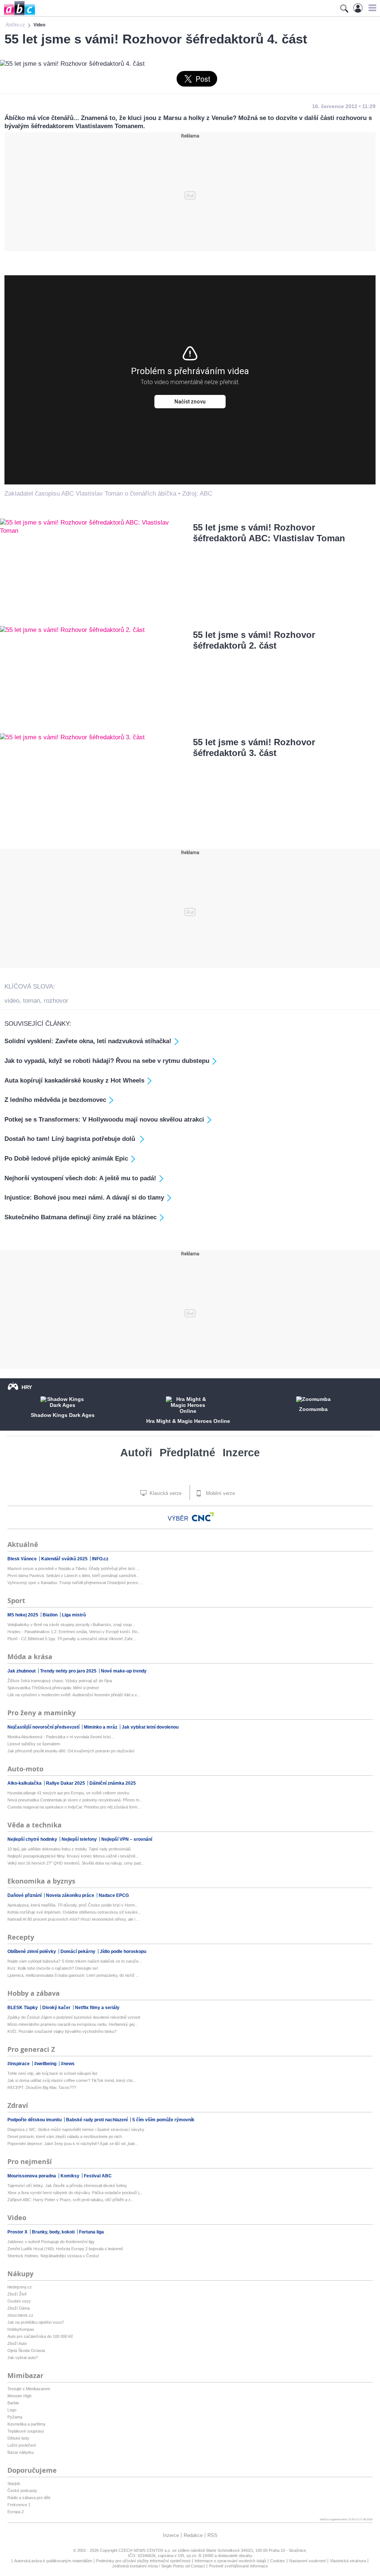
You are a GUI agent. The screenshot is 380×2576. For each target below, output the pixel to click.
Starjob (14, 2483)
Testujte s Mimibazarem (29, 2389)
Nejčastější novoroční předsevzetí (44, 1727)
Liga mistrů (74, 1615)
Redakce (193, 2535)
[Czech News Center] (203, 1517)
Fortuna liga (91, 2232)
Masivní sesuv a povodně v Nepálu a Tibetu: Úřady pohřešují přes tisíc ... (74, 1568)
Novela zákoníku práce (71, 1895)
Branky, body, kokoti (54, 2232)
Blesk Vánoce (23, 1559)
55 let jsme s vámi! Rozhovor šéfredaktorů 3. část (254, 747)
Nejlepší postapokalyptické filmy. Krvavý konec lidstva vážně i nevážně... (73, 1856)
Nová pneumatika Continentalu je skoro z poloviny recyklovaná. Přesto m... (75, 1800)
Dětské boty (18, 2438)
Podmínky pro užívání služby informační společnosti (143, 2561)
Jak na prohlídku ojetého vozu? (36, 2322)
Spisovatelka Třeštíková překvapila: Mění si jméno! (53, 1688)
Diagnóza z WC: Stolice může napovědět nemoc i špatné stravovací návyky (76, 2129)
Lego (12, 2410)
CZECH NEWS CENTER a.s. (145, 2550)
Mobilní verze (220, 1493)
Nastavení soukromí (307, 2561)
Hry (27, 1387)
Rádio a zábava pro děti (29, 2498)
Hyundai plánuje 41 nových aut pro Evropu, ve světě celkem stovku (68, 1793)
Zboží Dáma (19, 2308)
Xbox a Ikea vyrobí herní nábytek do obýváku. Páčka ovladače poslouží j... (75, 2193)
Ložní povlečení (22, 2445)
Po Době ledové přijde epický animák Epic (66, 1159)
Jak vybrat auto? (23, 2358)
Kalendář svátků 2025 (65, 1559)
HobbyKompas (21, 2329)
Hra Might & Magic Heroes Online (188, 1421)
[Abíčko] (18, 15)
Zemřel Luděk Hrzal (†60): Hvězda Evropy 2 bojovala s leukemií (65, 2249)
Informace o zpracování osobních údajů (230, 2561)
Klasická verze (165, 1493)
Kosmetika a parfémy (27, 2424)
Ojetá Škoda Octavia (26, 2350)
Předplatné (187, 1453)
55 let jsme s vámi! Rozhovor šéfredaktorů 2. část (254, 640)
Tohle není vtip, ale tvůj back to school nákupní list (52, 2073)
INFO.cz (100, 1559)
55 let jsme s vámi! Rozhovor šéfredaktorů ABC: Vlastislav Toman (269, 533)
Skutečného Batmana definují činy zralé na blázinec (81, 1217)
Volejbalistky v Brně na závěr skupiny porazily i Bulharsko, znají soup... (71, 1625)
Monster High (19, 2396)
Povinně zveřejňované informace (238, 2566)
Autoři (136, 1453)
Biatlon (51, 1615)
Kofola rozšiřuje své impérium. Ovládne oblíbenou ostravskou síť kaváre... (74, 1912)
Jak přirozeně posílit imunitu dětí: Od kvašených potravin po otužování (71, 1751)
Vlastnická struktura (348, 2561)
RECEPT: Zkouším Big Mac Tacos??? (42, 2087)
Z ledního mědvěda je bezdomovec (55, 1100)
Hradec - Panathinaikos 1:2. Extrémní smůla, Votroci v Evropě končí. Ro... (74, 1632)
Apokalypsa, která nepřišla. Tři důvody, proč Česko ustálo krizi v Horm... (73, 1905)
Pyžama (15, 2417)
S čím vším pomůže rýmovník (163, 2120)
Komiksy (71, 2176)
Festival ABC (98, 2176)
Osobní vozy (19, 2301)
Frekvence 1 (19, 2505)
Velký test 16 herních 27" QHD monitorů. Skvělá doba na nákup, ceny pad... (76, 1863)
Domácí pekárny (78, 1952)
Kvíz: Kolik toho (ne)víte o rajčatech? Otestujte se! (53, 1968)
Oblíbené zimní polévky (32, 1952)
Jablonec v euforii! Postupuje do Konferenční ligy (51, 2242)
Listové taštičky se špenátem (34, 1744)
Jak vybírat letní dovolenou (150, 1727)
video (12, 1001)
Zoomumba (313, 1409)
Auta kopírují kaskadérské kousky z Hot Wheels (74, 1081)
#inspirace (19, 2064)
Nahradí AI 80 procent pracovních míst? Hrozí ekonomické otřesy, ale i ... (73, 1919)
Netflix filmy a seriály (97, 2008)
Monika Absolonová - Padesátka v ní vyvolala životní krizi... (61, 1737)
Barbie (13, 2403)
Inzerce (241, 1453)
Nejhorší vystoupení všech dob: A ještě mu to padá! (80, 1178)
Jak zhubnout (22, 1671)
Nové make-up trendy (124, 1671)
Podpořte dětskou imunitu (35, 2120)
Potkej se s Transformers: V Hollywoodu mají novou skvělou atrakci (104, 1120)
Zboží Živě (17, 2294)
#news (68, 2064)
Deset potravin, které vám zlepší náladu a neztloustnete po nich (65, 2137)
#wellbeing (46, 2064)
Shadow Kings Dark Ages (63, 1415)
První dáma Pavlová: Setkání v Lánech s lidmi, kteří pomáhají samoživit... (73, 1576)
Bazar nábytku (21, 2452)
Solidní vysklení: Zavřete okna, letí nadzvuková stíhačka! (88, 1041)
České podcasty (22, 2491)
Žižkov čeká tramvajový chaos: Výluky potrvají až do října (60, 1681)
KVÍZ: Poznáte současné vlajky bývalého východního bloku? (62, 2031)
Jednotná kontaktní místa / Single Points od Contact (158, 2566)
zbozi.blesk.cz (20, 2315)
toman (32, 1001)
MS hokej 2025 (23, 1615)
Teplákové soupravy (26, 2431)
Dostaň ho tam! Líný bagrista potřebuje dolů (71, 1139)
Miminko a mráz (101, 1727)
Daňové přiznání (25, 1895)
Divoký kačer (57, 2008)
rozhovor (56, 1001)
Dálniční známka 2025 (113, 1783)
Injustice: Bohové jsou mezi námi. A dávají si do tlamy (84, 1198)
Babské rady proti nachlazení (97, 2120)
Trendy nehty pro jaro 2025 (69, 1671)
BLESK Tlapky (23, 2008)
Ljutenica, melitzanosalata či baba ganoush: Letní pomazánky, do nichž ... (73, 1975)
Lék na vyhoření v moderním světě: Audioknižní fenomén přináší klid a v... (74, 1695)
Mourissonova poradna (32, 2176)
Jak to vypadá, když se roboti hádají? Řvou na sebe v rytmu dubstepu (107, 1061)
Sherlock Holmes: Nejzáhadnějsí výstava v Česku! (53, 2256)
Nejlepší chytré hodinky (33, 1839)
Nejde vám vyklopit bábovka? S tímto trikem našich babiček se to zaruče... (75, 1961)
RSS (212, 2535)
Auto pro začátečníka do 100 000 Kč (40, 2336)
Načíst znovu (190, 402)
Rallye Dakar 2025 (66, 1783)
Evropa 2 (16, 2512)
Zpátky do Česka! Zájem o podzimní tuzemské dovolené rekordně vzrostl (74, 2017)
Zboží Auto (17, 2343)
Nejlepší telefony (80, 1839)
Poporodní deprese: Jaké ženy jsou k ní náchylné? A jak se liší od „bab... (73, 2144)
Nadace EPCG (114, 1895)
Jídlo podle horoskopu (123, 1952)
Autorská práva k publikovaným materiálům (53, 2561)
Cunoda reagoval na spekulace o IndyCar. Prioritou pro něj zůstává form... (74, 1807)
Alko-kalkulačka (25, 1783)
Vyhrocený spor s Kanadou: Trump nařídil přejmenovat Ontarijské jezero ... (75, 1583)
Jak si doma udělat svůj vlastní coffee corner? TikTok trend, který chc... (72, 2080)
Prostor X (18, 2232)
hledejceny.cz (20, 2287)
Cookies (278, 2561)
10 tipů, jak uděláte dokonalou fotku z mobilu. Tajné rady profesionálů (69, 1849)
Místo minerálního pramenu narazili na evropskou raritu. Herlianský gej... (73, 2024)
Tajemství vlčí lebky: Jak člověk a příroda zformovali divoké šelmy (67, 2186)
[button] (371, 8)
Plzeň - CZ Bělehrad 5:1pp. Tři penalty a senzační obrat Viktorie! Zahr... (72, 1639)
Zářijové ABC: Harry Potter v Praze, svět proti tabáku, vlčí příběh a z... (71, 2200)
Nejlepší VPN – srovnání (127, 1839)
